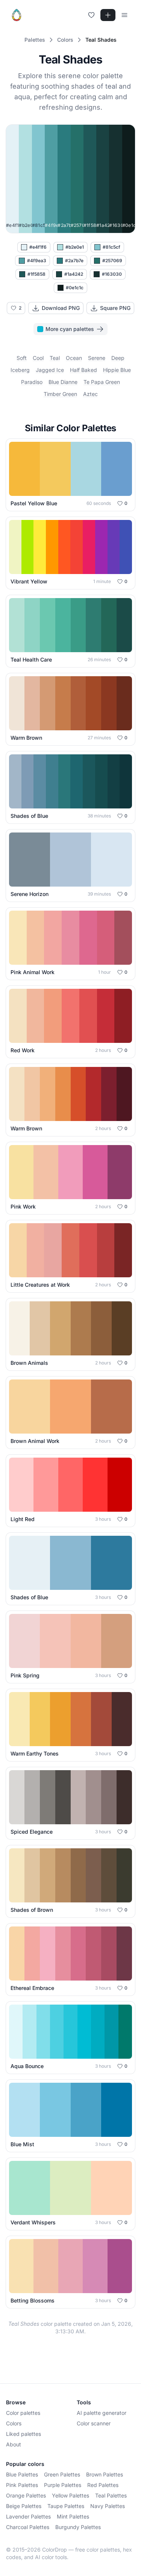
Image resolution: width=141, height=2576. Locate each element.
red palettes (103, 2485)
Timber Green (60, 394)
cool (38, 358)
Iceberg (20, 370)
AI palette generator (102, 2413)
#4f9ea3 (37, 261)
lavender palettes (28, 2516)
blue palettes (22, 2474)
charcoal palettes (28, 2527)
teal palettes (111, 2495)
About (14, 2444)
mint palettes (73, 2516)
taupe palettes (66, 2506)
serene (97, 358)
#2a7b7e (74, 261)
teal (55, 358)
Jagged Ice (50, 370)
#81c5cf (111, 247)
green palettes (62, 2474)
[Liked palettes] (91, 15)
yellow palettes (70, 2495)
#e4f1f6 (38, 247)
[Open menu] (124, 15)
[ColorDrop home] (17, 15)
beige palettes (24, 2506)
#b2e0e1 (75, 247)
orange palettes (26, 2495)
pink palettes (22, 2485)
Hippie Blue (117, 370)
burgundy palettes (78, 2527)
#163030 (112, 274)
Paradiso (32, 382)
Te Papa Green (102, 382)
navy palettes (108, 2506)
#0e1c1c (75, 288)
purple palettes (63, 2485)
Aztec (90, 394)
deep (118, 358)
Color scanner (94, 2423)
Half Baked (83, 370)
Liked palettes (23, 2434)
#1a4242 (74, 274)
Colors (14, 2423)
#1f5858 (36, 274)
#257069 (112, 261)
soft (22, 358)
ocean (74, 358)
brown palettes (105, 2474)
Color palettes (23, 2413)
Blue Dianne (63, 382)
